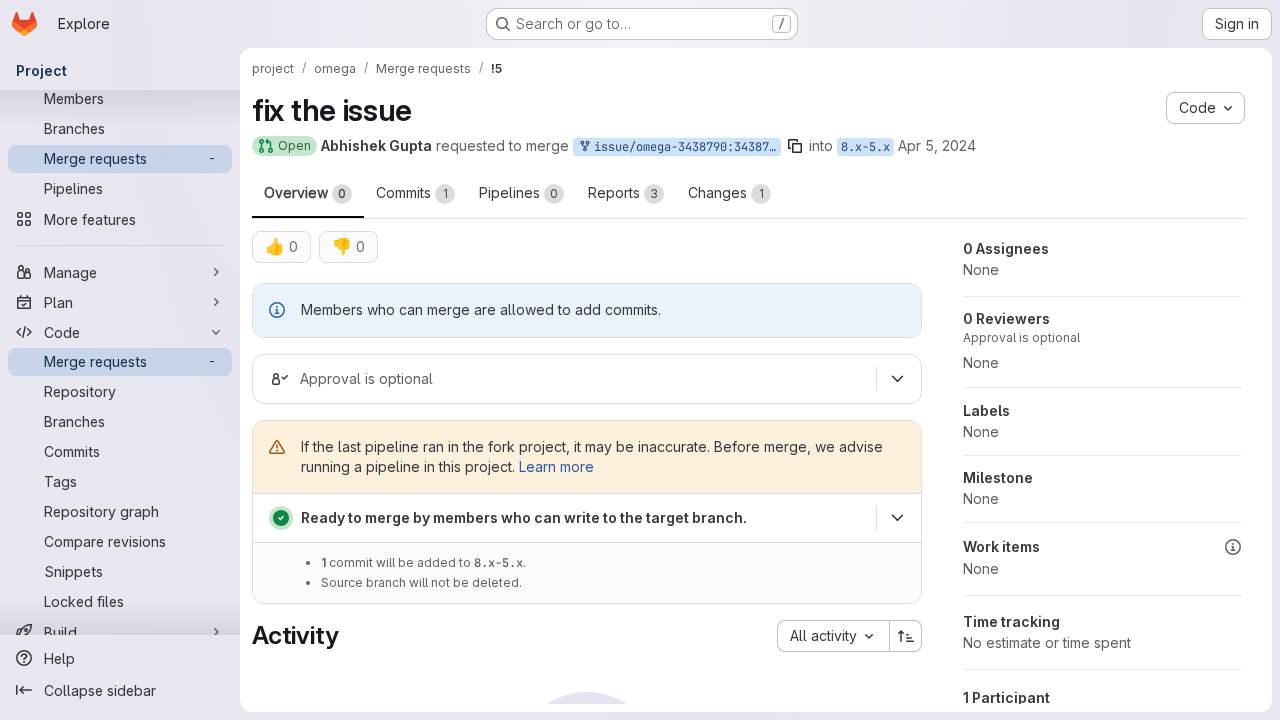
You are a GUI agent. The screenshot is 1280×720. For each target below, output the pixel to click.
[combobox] (833, 636)
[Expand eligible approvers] (897, 379)
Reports (623, 192)
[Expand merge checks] (897, 518)
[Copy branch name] (795, 146)
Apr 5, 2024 (937, 145)
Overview (305, 192)
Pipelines (518, 192)
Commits (412, 192)
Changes (726, 192)
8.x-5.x (865, 147)
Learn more (556, 466)
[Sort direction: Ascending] (906, 636)
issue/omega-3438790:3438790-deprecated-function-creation (684, 147)
